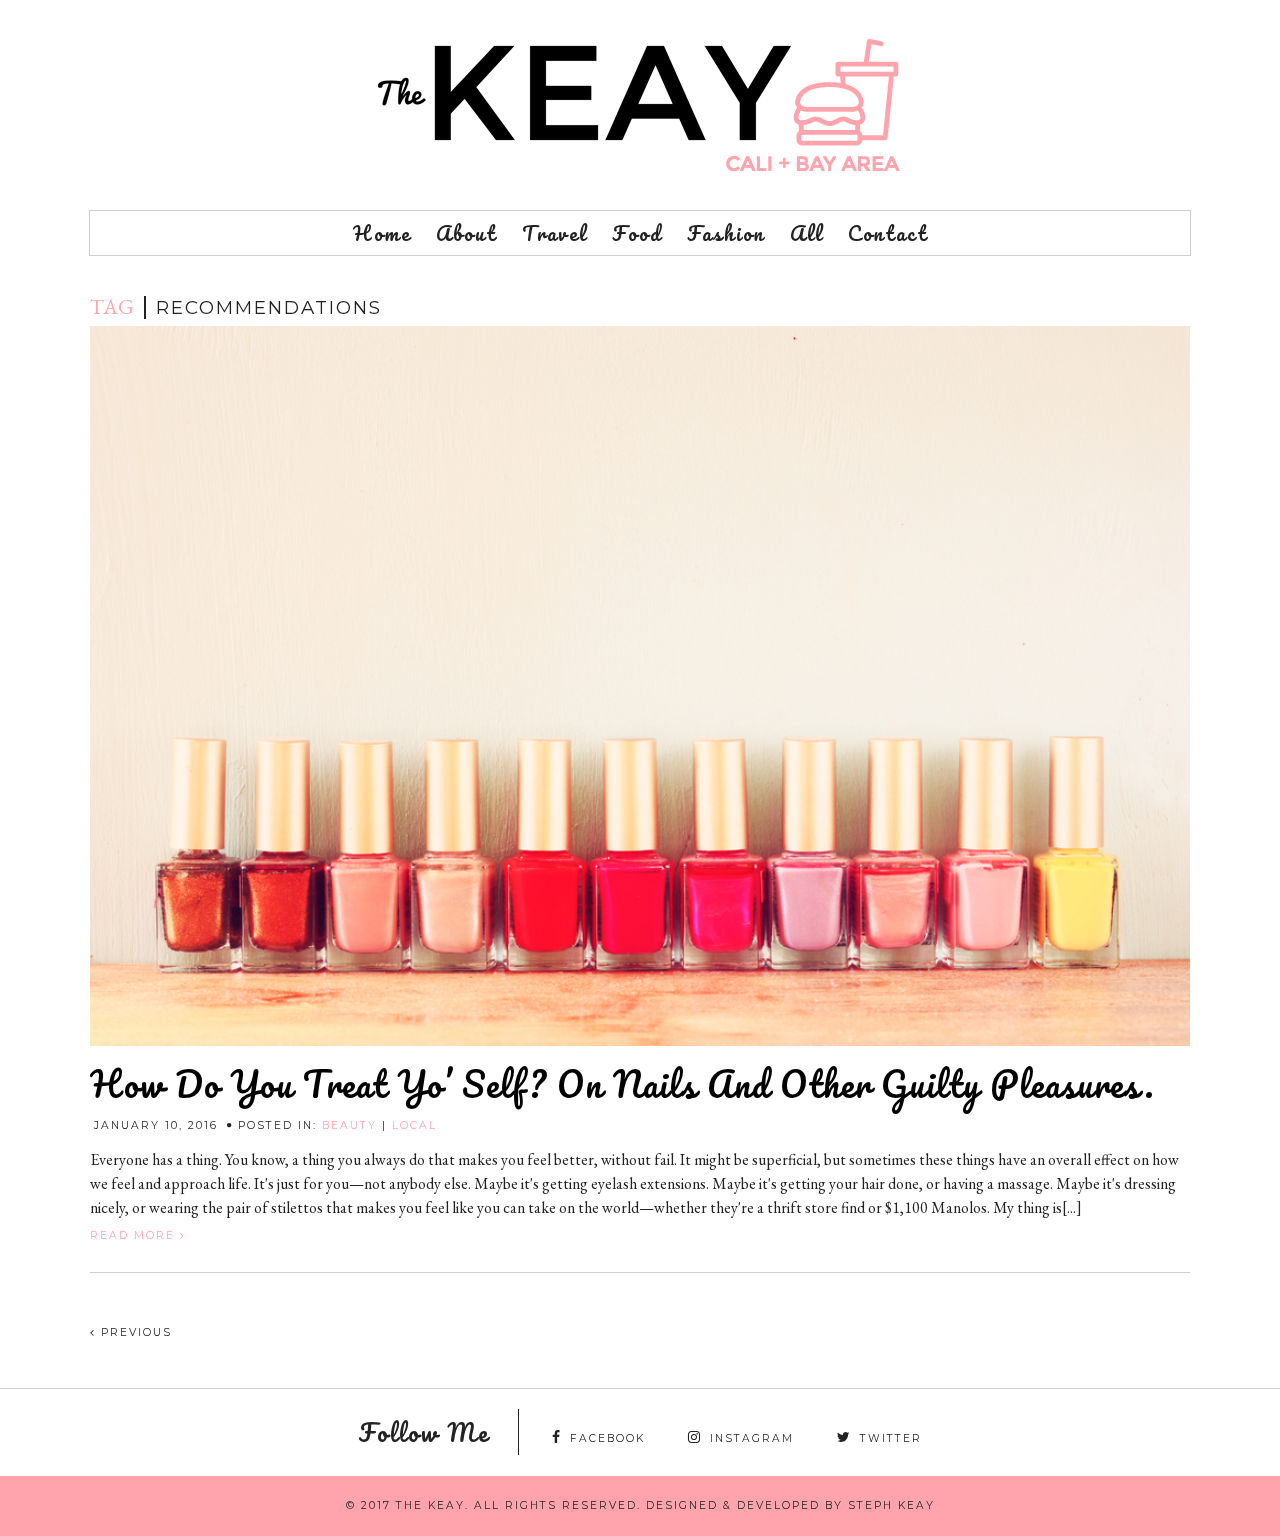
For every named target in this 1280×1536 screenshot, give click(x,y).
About (466, 233)
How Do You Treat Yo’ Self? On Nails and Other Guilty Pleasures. (622, 1085)
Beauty (349, 1125)
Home (382, 233)
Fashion (726, 233)
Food (637, 233)
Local (414, 1125)
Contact (888, 233)
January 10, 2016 (156, 1125)
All (806, 233)
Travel (554, 233)
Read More (135, 1235)
